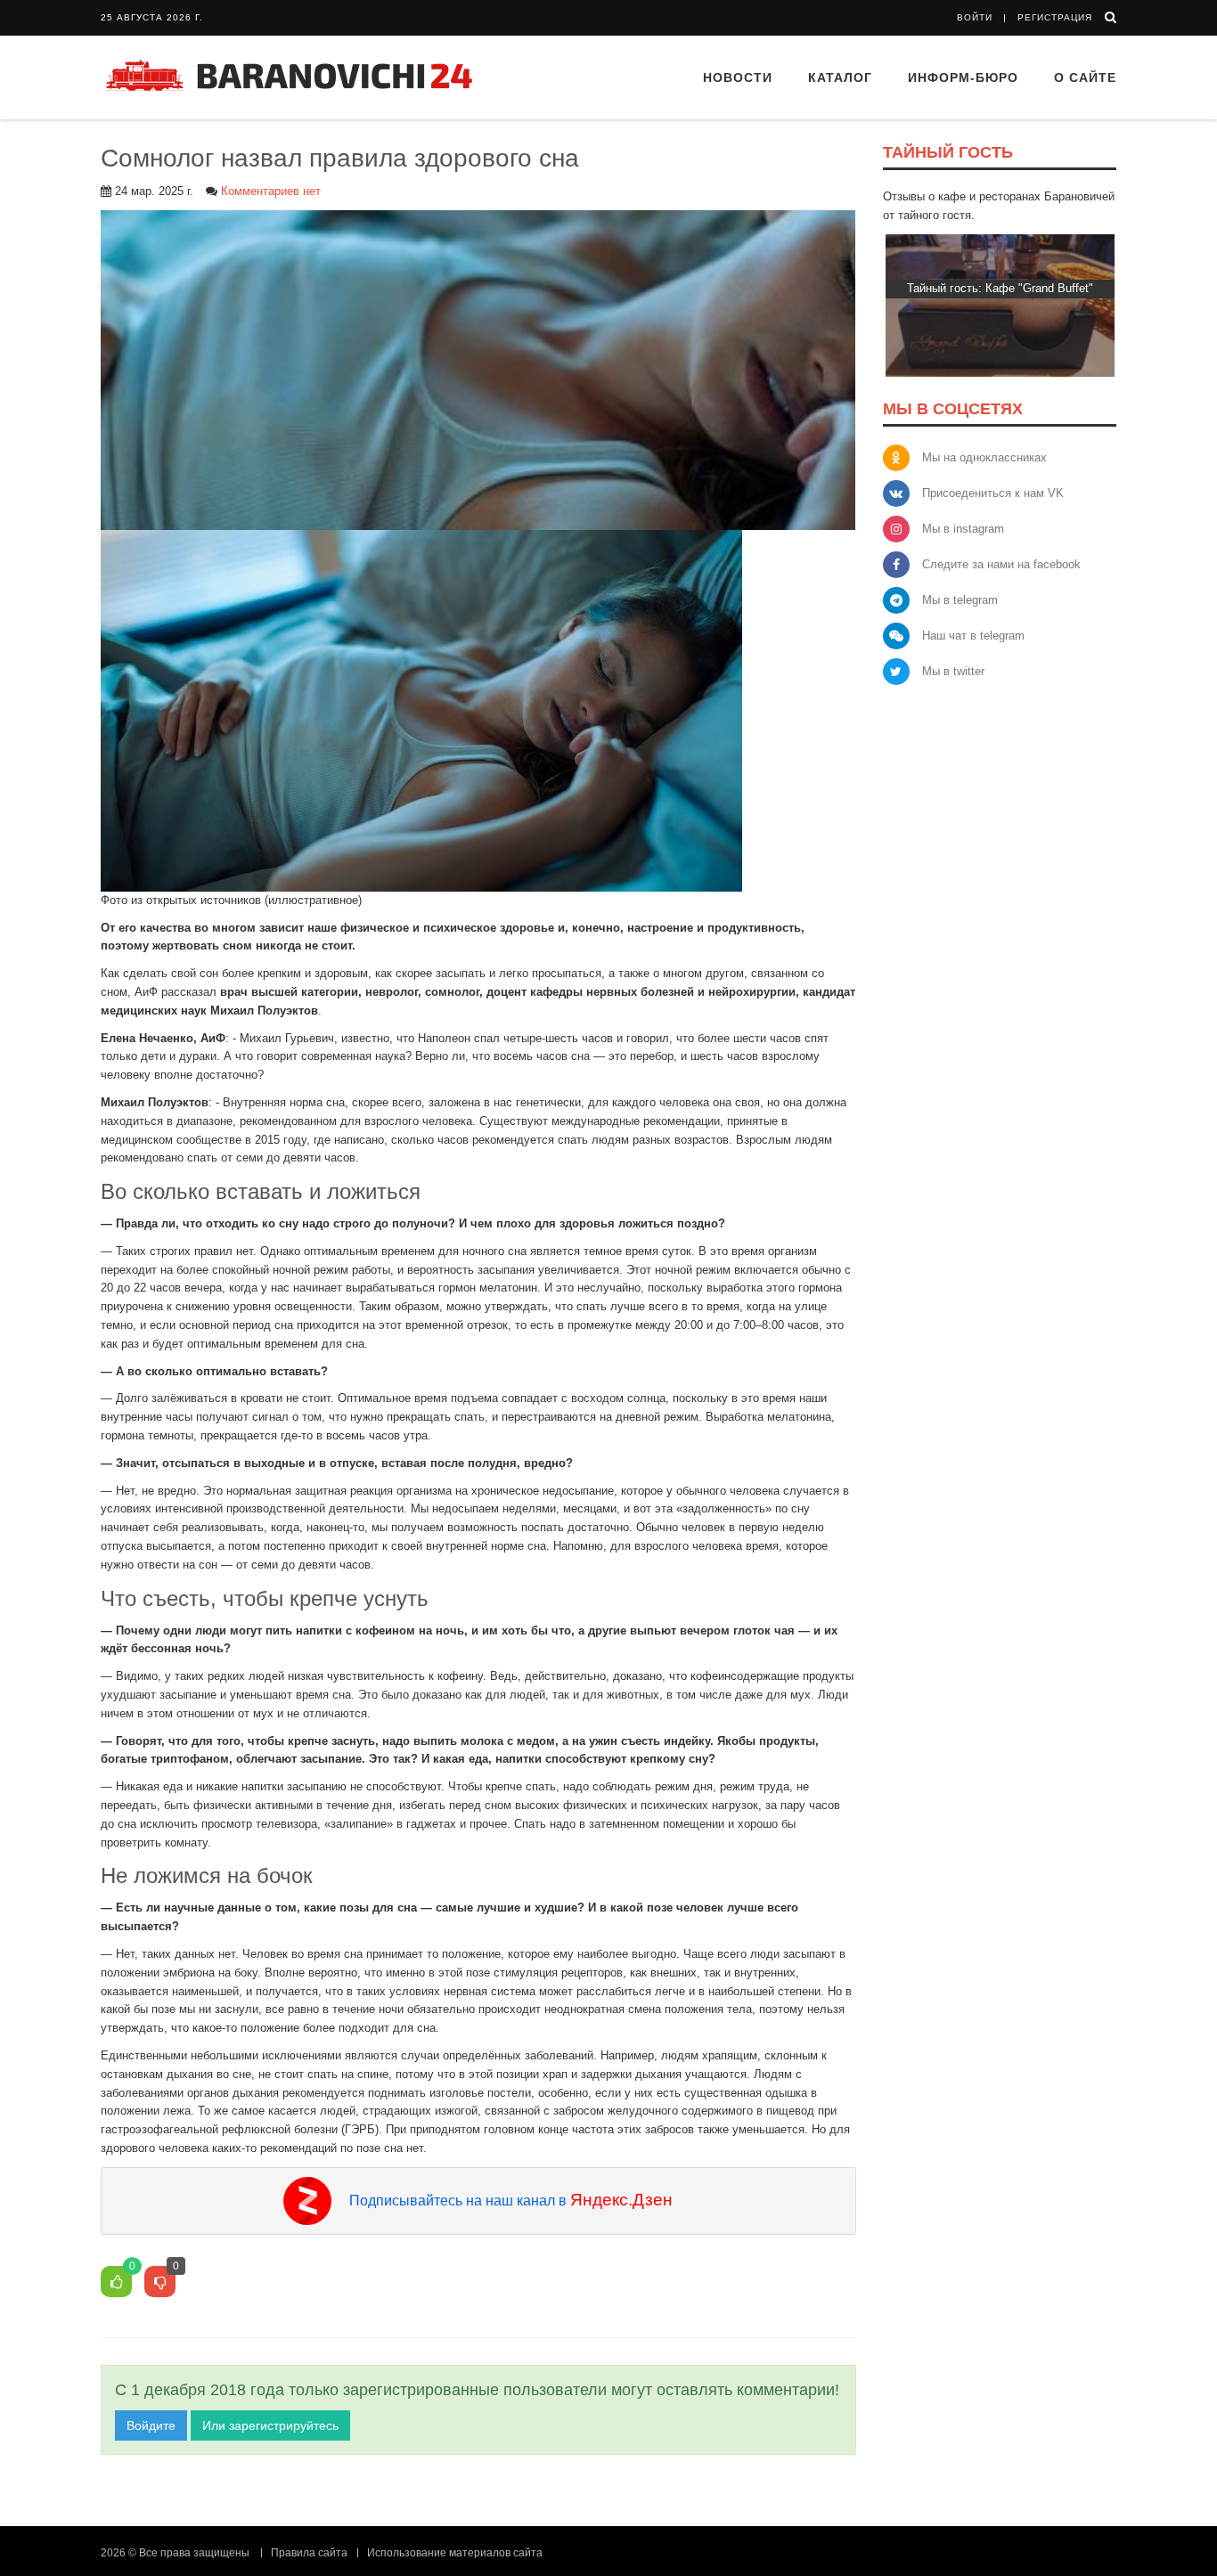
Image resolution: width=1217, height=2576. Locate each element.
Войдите (151, 2425)
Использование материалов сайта (455, 2553)
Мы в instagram (963, 529)
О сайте (1085, 77)
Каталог (840, 77)
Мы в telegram (960, 600)
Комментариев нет (271, 191)
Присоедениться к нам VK (993, 493)
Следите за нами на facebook (1001, 564)
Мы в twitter (953, 671)
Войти (975, 17)
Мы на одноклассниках (984, 457)
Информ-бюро (963, 77)
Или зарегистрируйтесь (270, 2425)
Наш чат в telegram (973, 636)
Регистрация (1055, 17)
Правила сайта (309, 2553)
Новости (738, 77)
